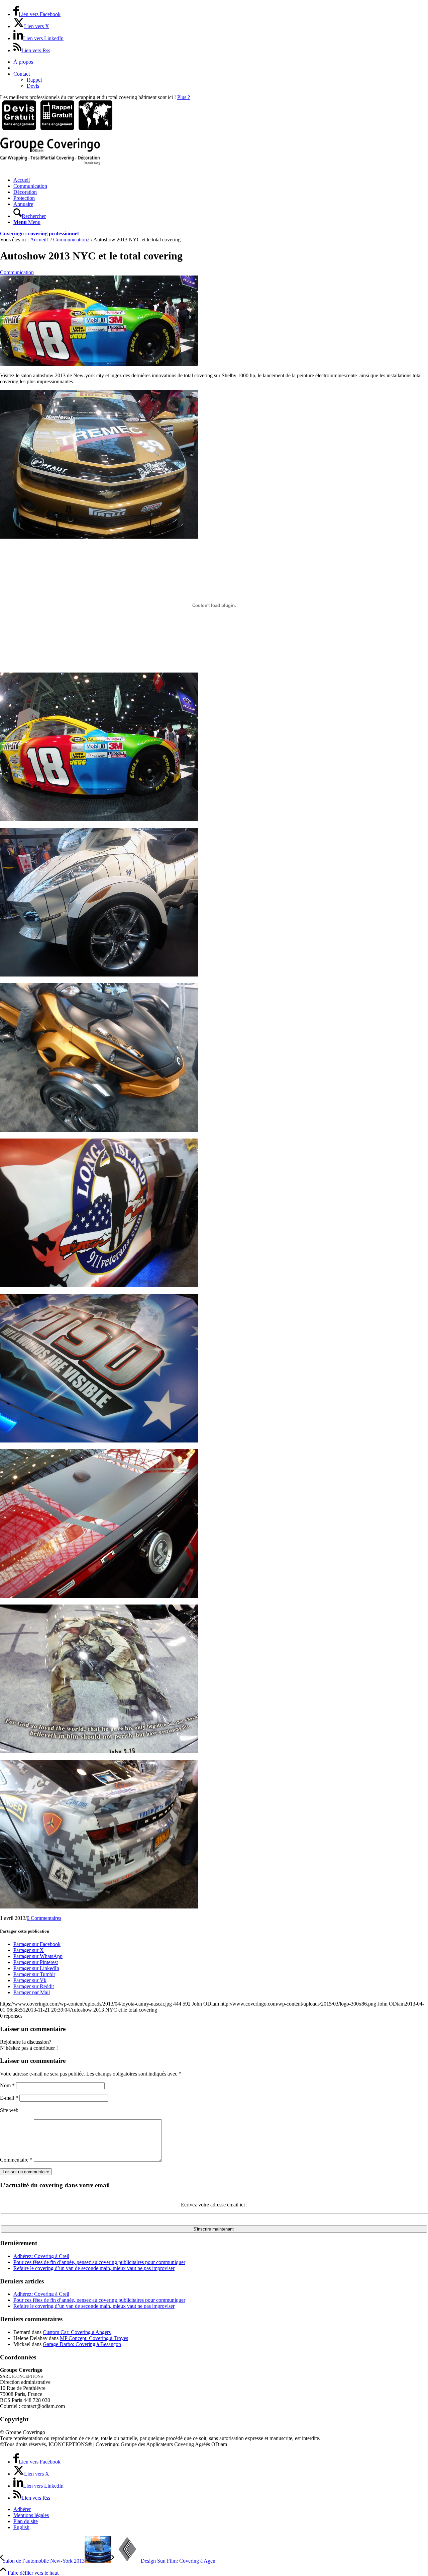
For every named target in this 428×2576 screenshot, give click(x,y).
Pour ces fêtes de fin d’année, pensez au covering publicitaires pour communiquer (99, 2262)
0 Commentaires (44, 1918)
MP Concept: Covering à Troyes (94, 2338)
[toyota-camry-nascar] (99, 364)
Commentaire (16, 2160)
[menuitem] (221, 62)
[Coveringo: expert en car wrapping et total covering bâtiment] (50, 163)
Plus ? (184, 97)
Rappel (34, 80)
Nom (7, 2085)
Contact (22, 74)
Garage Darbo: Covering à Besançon (82, 2344)
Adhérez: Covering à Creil (41, 2256)
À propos (23, 62)
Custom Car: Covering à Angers (77, 2332)
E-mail (9, 2098)
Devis (33, 86)
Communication (17, 272)
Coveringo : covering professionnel (39, 233)
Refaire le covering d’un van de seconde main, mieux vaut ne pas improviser (94, 2268)
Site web (9, 2110)
